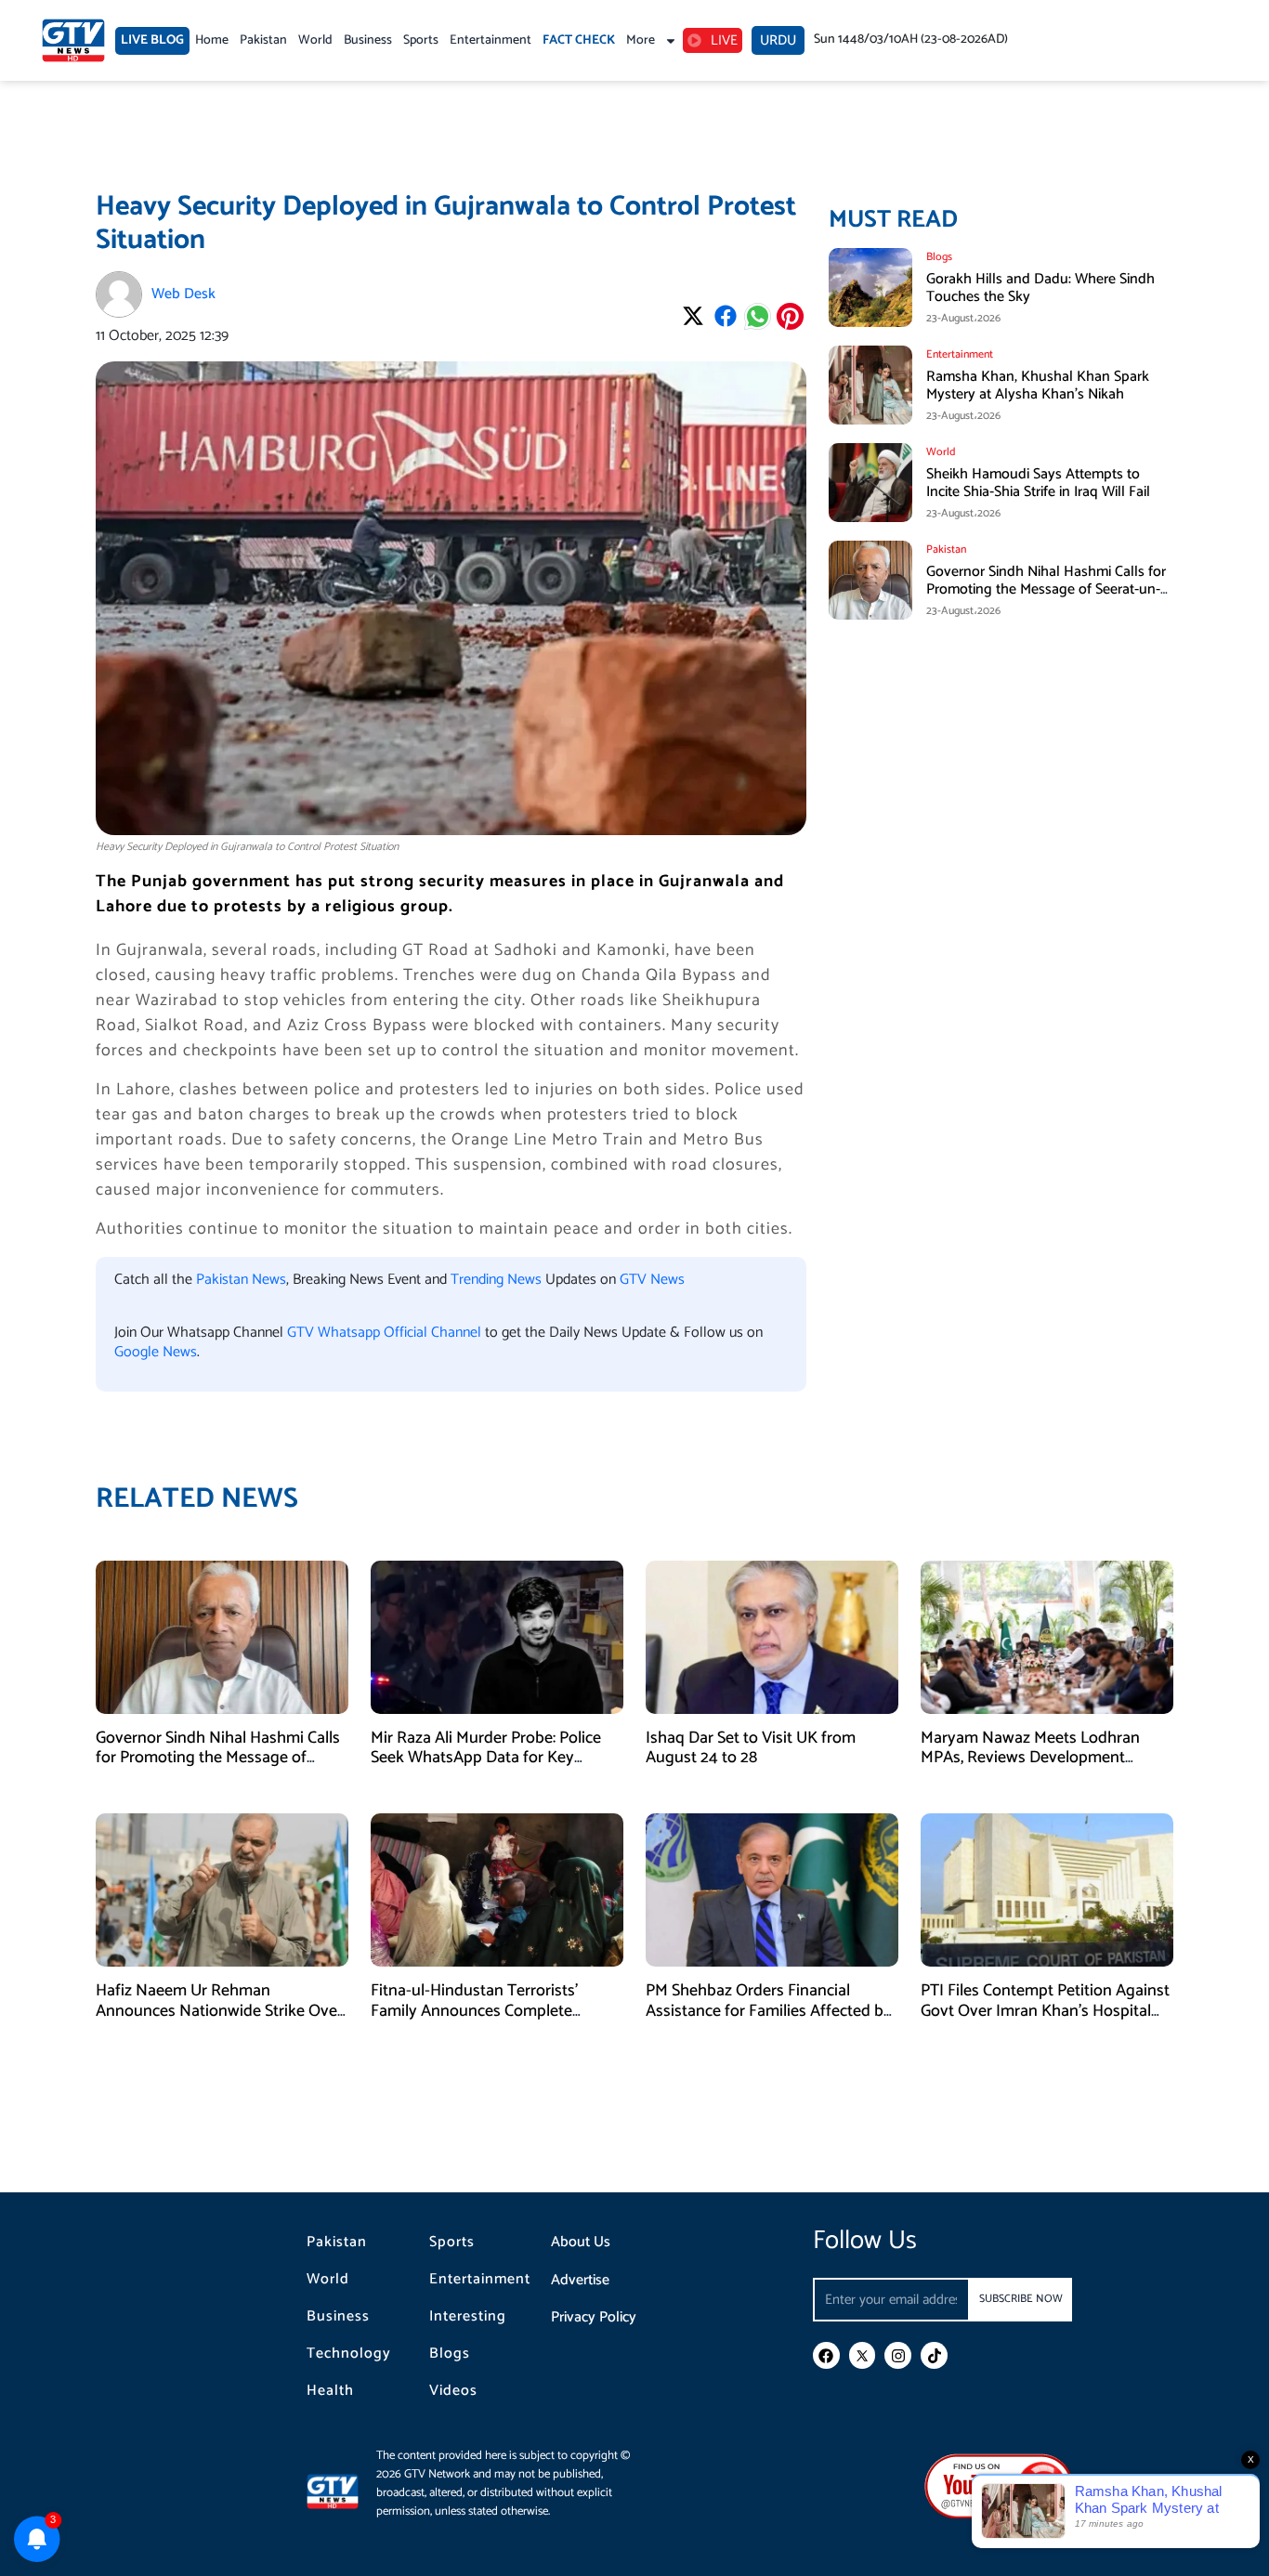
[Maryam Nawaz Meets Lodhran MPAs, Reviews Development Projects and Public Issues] (1047, 1636)
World (315, 40)
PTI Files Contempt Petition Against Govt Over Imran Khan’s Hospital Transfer (1045, 2011)
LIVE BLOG (152, 40)
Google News (156, 1352)
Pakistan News (241, 1280)
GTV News (652, 1280)
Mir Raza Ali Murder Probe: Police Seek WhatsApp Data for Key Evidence (486, 1758)
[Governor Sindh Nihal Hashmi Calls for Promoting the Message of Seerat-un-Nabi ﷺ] (222, 1636)
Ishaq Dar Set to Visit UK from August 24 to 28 (751, 1748)
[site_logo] (341, 2491)
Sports (421, 40)
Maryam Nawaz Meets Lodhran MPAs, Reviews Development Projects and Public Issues (1030, 1758)
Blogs (450, 2354)
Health (330, 2391)
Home (212, 40)
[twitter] (863, 2355)
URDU (778, 40)
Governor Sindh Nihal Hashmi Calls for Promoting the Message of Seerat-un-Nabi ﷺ (1046, 589)
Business (368, 40)
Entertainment (491, 40)
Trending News (496, 1280)
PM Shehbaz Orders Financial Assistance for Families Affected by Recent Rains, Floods (769, 2011)
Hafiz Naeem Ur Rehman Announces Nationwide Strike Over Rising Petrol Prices (219, 2011)
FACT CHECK (579, 40)
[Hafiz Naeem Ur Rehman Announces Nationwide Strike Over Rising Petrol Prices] (222, 1889)
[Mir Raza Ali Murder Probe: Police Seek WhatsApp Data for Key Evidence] (497, 1636)
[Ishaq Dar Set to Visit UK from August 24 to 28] (772, 1636)
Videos (453, 2391)
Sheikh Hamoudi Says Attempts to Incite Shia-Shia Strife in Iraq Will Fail (1038, 483)
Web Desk (183, 294)
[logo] (73, 40)
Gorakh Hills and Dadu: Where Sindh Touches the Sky (1040, 288)
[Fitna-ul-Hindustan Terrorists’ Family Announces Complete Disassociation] (497, 1889)
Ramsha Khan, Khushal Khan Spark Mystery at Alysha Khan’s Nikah (1038, 386)
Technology (349, 2354)
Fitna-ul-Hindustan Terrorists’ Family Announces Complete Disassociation (474, 2011)
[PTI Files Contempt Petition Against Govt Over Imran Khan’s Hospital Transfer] (1047, 1889)
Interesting (468, 2317)
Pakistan (263, 40)
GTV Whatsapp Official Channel (386, 1333)
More (641, 40)
